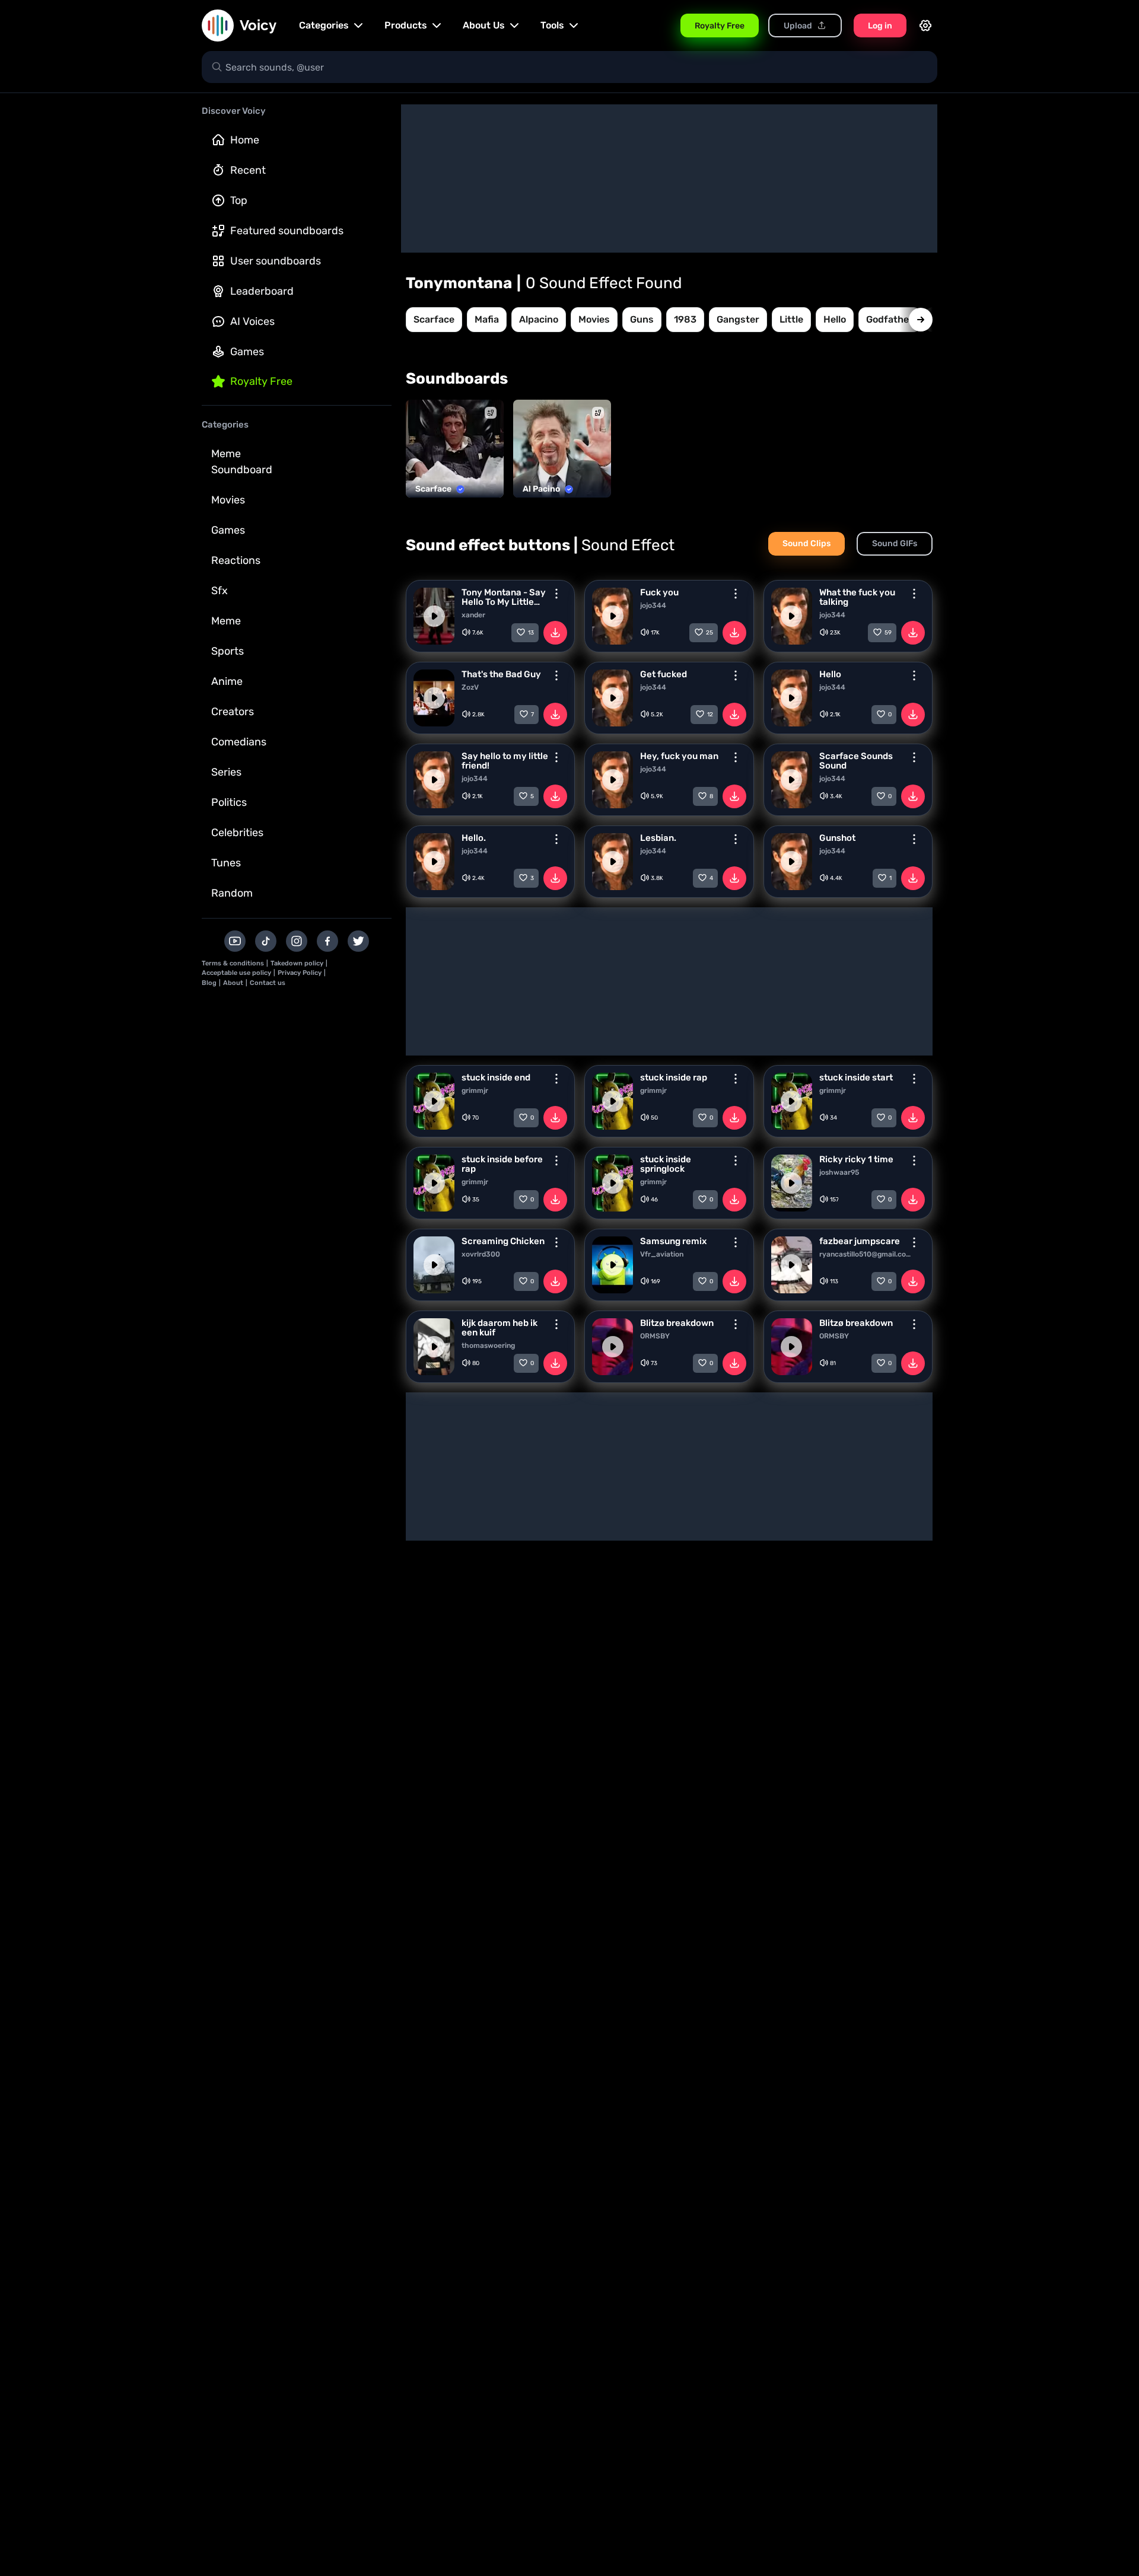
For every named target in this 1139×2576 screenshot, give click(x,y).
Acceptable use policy (236, 973)
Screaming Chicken (503, 1241)
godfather (890, 319)
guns (642, 319)
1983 (685, 319)
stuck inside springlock (666, 1164)
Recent (248, 170)
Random (232, 893)
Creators (233, 712)
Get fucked (664, 674)
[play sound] (434, 616)
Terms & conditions (233, 963)
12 (710, 715)
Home (245, 140)
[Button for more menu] (556, 594)
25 (710, 633)
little (791, 319)
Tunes (226, 863)
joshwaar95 (839, 1172)
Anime (227, 681)
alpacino (539, 319)
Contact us (268, 983)
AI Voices (252, 321)
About (233, 983)
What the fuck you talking (857, 597)
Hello (830, 674)
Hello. (474, 838)
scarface (434, 319)
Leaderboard (262, 291)
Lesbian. (658, 838)
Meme (226, 621)
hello (835, 319)
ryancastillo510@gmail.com (865, 1254)
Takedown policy (297, 963)
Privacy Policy (300, 973)
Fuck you (659, 592)
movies (594, 319)
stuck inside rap (674, 1077)
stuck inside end (496, 1077)
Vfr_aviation (662, 1254)
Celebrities (237, 833)
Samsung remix (673, 1241)
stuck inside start (856, 1077)
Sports (228, 651)
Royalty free (261, 381)
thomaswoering (488, 1346)
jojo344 (653, 605)
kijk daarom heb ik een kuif (499, 1328)
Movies (228, 500)
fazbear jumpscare (860, 1241)
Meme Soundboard (242, 462)
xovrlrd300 (481, 1254)
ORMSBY (655, 1336)
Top (239, 200)
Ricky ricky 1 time (856, 1159)
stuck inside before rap (502, 1164)
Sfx (219, 591)
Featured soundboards (287, 231)
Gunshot (837, 838)
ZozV (470, 687)
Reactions (236, 560)
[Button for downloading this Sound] (555, 633)
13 (531, 633)
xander (473, 615)
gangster (738, 319)
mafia (487, 319)
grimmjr (475, 1091)
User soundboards (276, 261)
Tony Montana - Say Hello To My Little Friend (504, 597)
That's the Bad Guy (501, 674)
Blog (209, 983)
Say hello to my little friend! (505, 761)
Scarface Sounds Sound (856, 761)
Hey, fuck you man (679, 756)
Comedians (239, 742)
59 (888, 633)
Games (247, 352)
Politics (229, 802)
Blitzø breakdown (677, 1323)
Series (226, 772)
